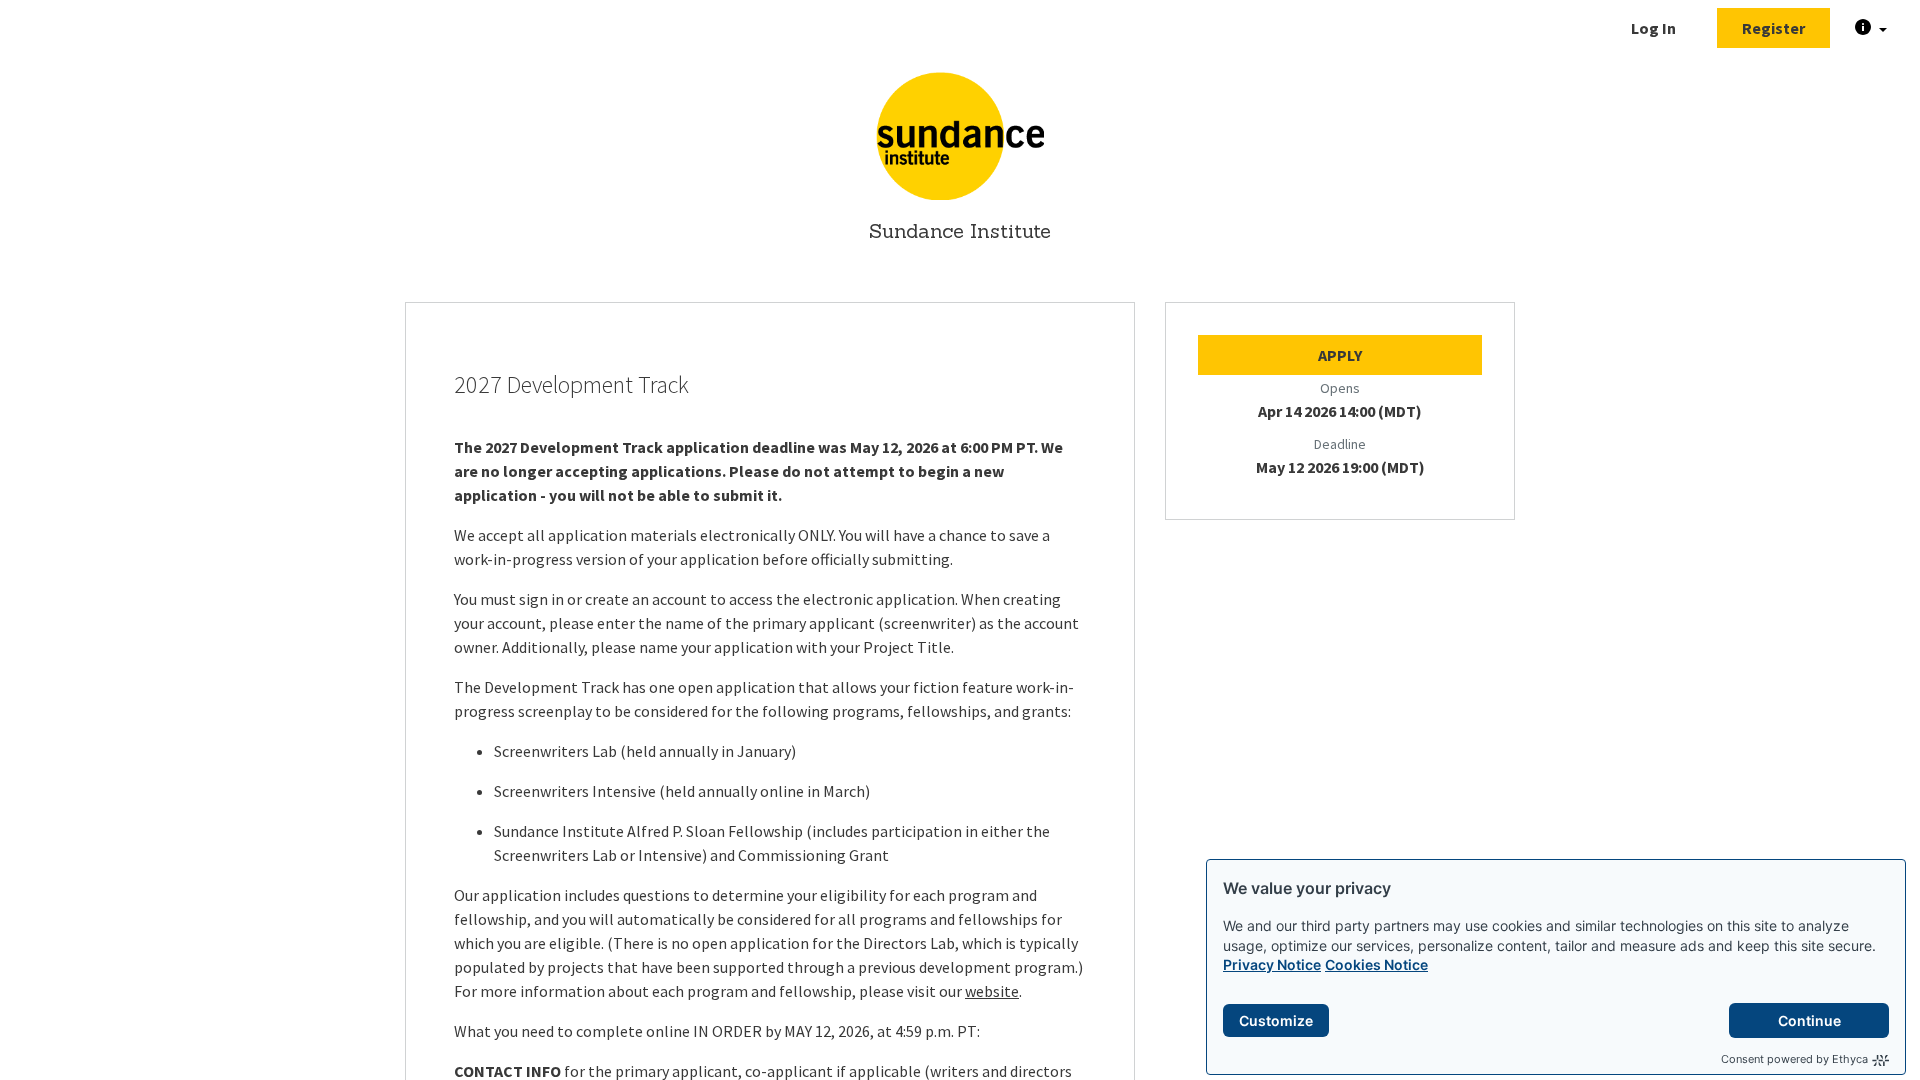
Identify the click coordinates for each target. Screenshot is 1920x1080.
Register (1773, 28)
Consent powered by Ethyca (1794, 1059)
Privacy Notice (1272, 964)
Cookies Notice (1376, 964)
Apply (1340, 355)
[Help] (1871, 28)
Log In (1653, 28)
